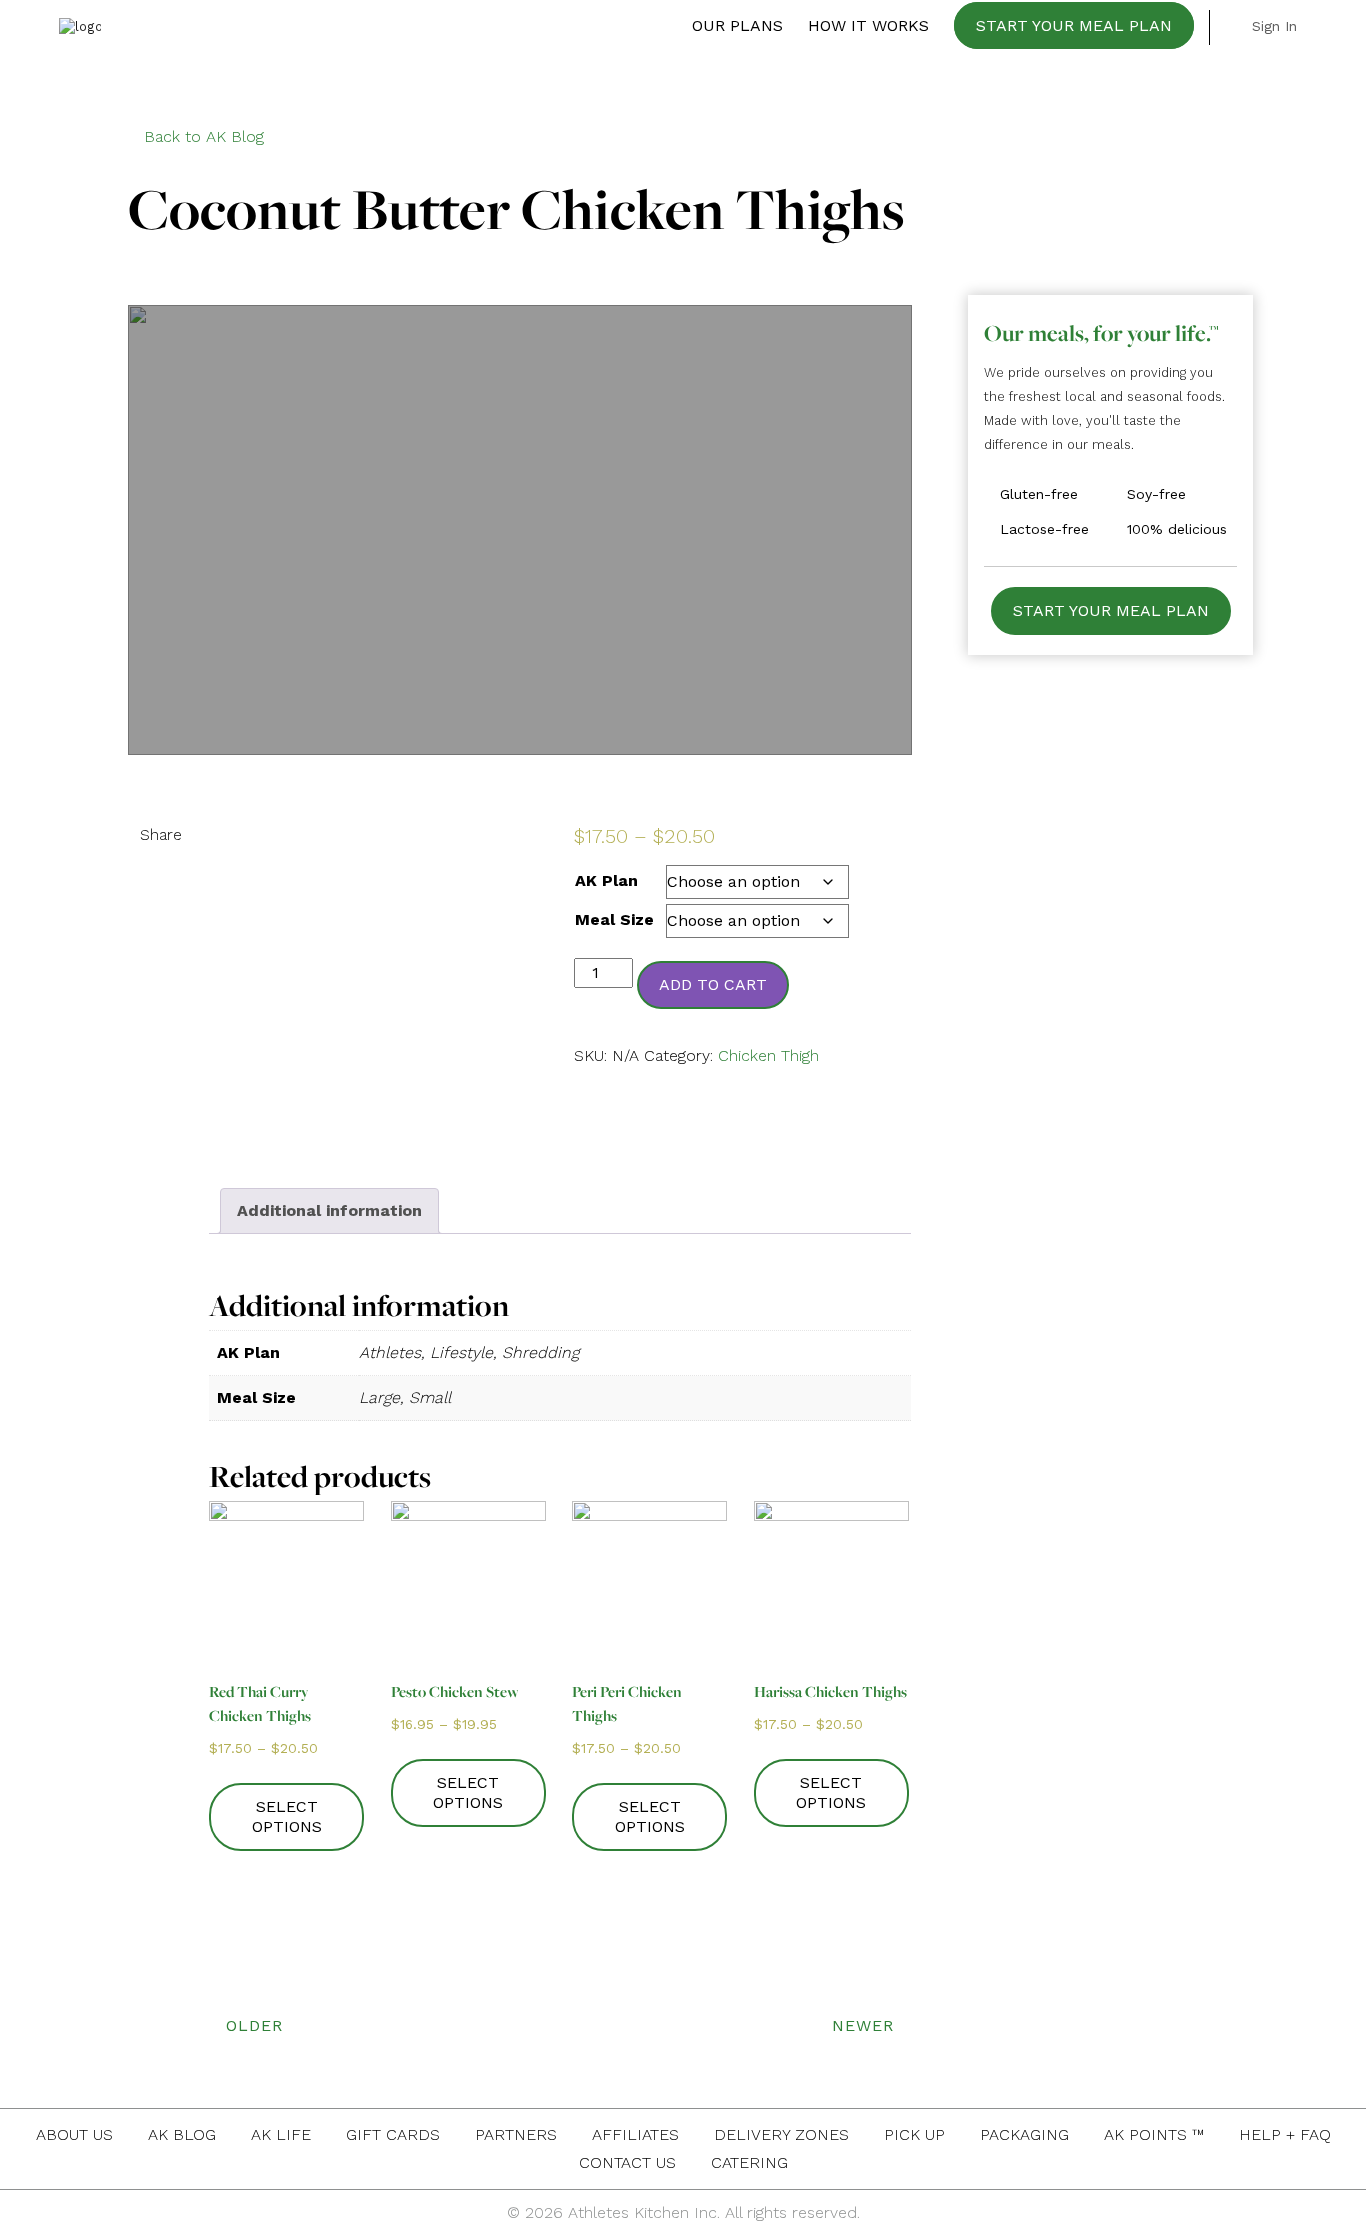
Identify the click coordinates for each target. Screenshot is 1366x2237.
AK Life (281, 2134)
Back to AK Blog (204, 136)
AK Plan (606, 880)
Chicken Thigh (768, 1055)
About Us (74, 2134)
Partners (516, 2134)
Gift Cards (393, 2134)
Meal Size (614, 919)
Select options (287, 1816)
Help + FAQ (1285, 2134)
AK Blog (182, 2134)
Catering (749, 2162)
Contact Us (627, 2162)
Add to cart (713, 984)
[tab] (329, 1211)
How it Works (868, 25)
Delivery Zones (781, 2134)
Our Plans (737, 25)
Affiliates (635, 2134)
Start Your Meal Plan (1074, 25)
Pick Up (914, 2134)
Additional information (329, 1210)
